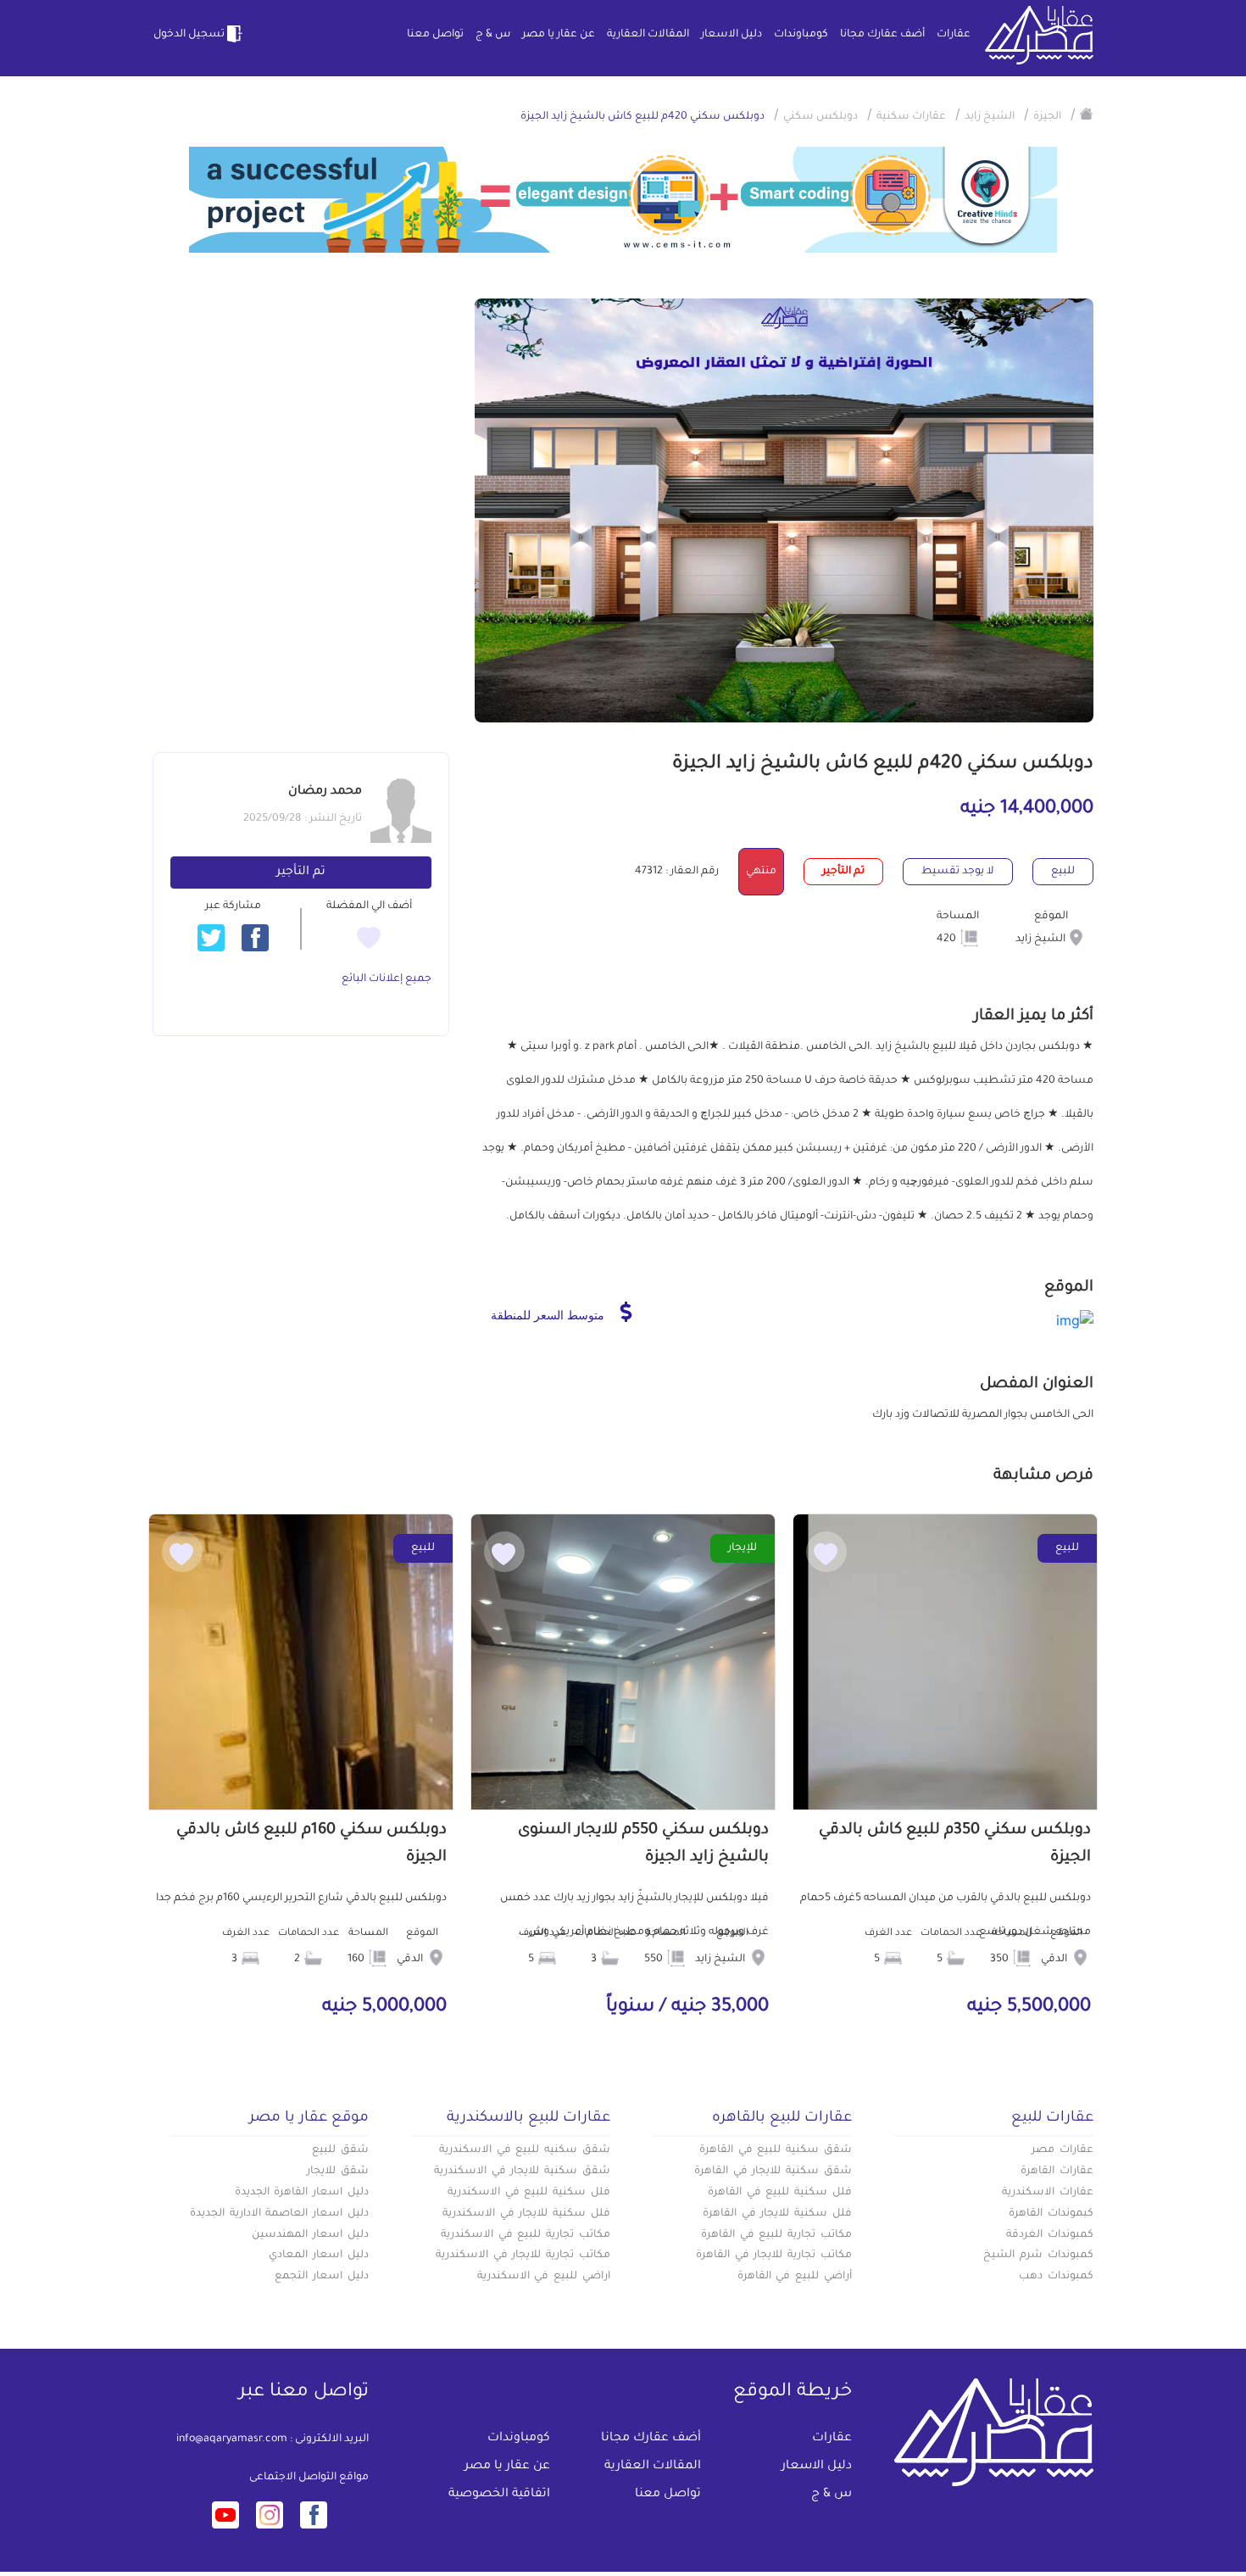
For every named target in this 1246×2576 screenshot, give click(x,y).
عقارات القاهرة (1057, 2172)
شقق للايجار (338, 2172)
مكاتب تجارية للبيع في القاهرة (776, 2235)
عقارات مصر (1062, 2150)
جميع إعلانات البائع (387, 979)
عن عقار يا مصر (559, 35)
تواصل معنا (435, 35)
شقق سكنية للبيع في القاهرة (776, 2150)
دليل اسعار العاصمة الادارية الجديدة (279, 2214)
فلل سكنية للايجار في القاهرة (777, 2214)
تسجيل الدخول (189, 35)
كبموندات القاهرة (1051, 2214)
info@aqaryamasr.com (232, 2439)
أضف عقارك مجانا (882, 35)
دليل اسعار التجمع (322, 2277)
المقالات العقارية (648, 35)
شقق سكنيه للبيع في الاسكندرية (525, 2150)
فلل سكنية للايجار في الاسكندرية (526, 2214)
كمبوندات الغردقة (1050, 2235)
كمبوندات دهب (1056, 2277)
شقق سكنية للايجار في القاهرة (773, 2172)
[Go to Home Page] (1087, 114)
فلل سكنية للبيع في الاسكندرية (529, 2193)
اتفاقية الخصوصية (499, 2495)
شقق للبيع (340, 2150)
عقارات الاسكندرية (1048, 2193)
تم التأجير (301, 873)
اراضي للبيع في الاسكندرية (544, 2277)
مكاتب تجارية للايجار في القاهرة (774, 2255)
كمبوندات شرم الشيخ (1038, 2255)
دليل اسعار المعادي (319, 2255)
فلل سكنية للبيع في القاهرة (780, 2193)
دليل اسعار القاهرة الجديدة (302, 2193)
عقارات (954, 35)
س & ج (493, 35)
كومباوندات (801, 35)
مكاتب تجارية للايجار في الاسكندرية (523, 2255)
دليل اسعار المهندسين (310, 2235)
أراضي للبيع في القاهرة (795, 2277)
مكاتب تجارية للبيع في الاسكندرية (526, 2235)
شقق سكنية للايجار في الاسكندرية (522, 2172)
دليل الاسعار (731, 35)
